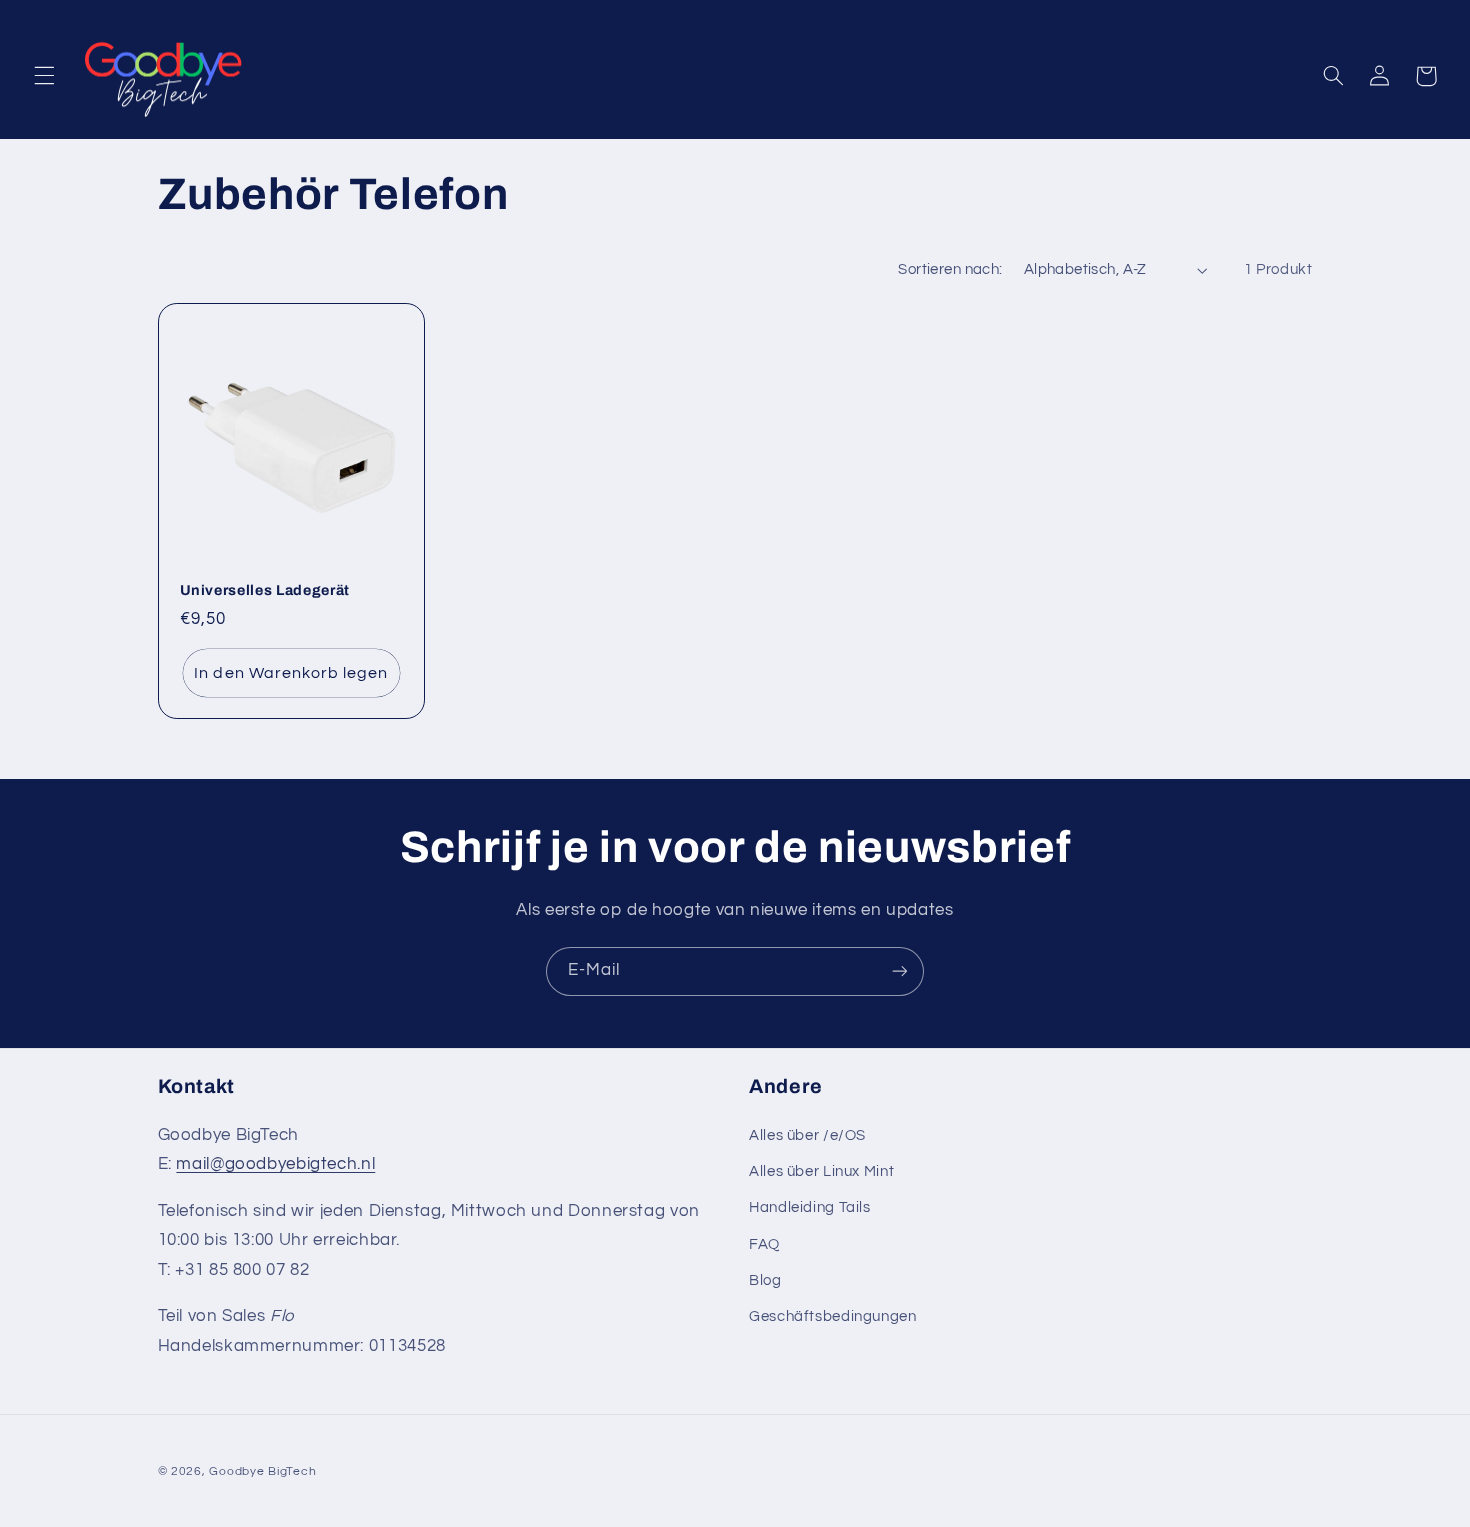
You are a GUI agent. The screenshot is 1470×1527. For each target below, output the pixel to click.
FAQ (764, 1244)
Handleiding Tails (810, 1207)
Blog (765, 1280)
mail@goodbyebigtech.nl (275, 1164)
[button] (44, 76)
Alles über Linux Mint (821, 1171)
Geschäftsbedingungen (833, 1316)
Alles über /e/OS (807, 1135)
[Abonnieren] (900, 971)
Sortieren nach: (950, 269)
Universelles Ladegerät (265, 590)
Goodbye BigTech (262, 1471)
